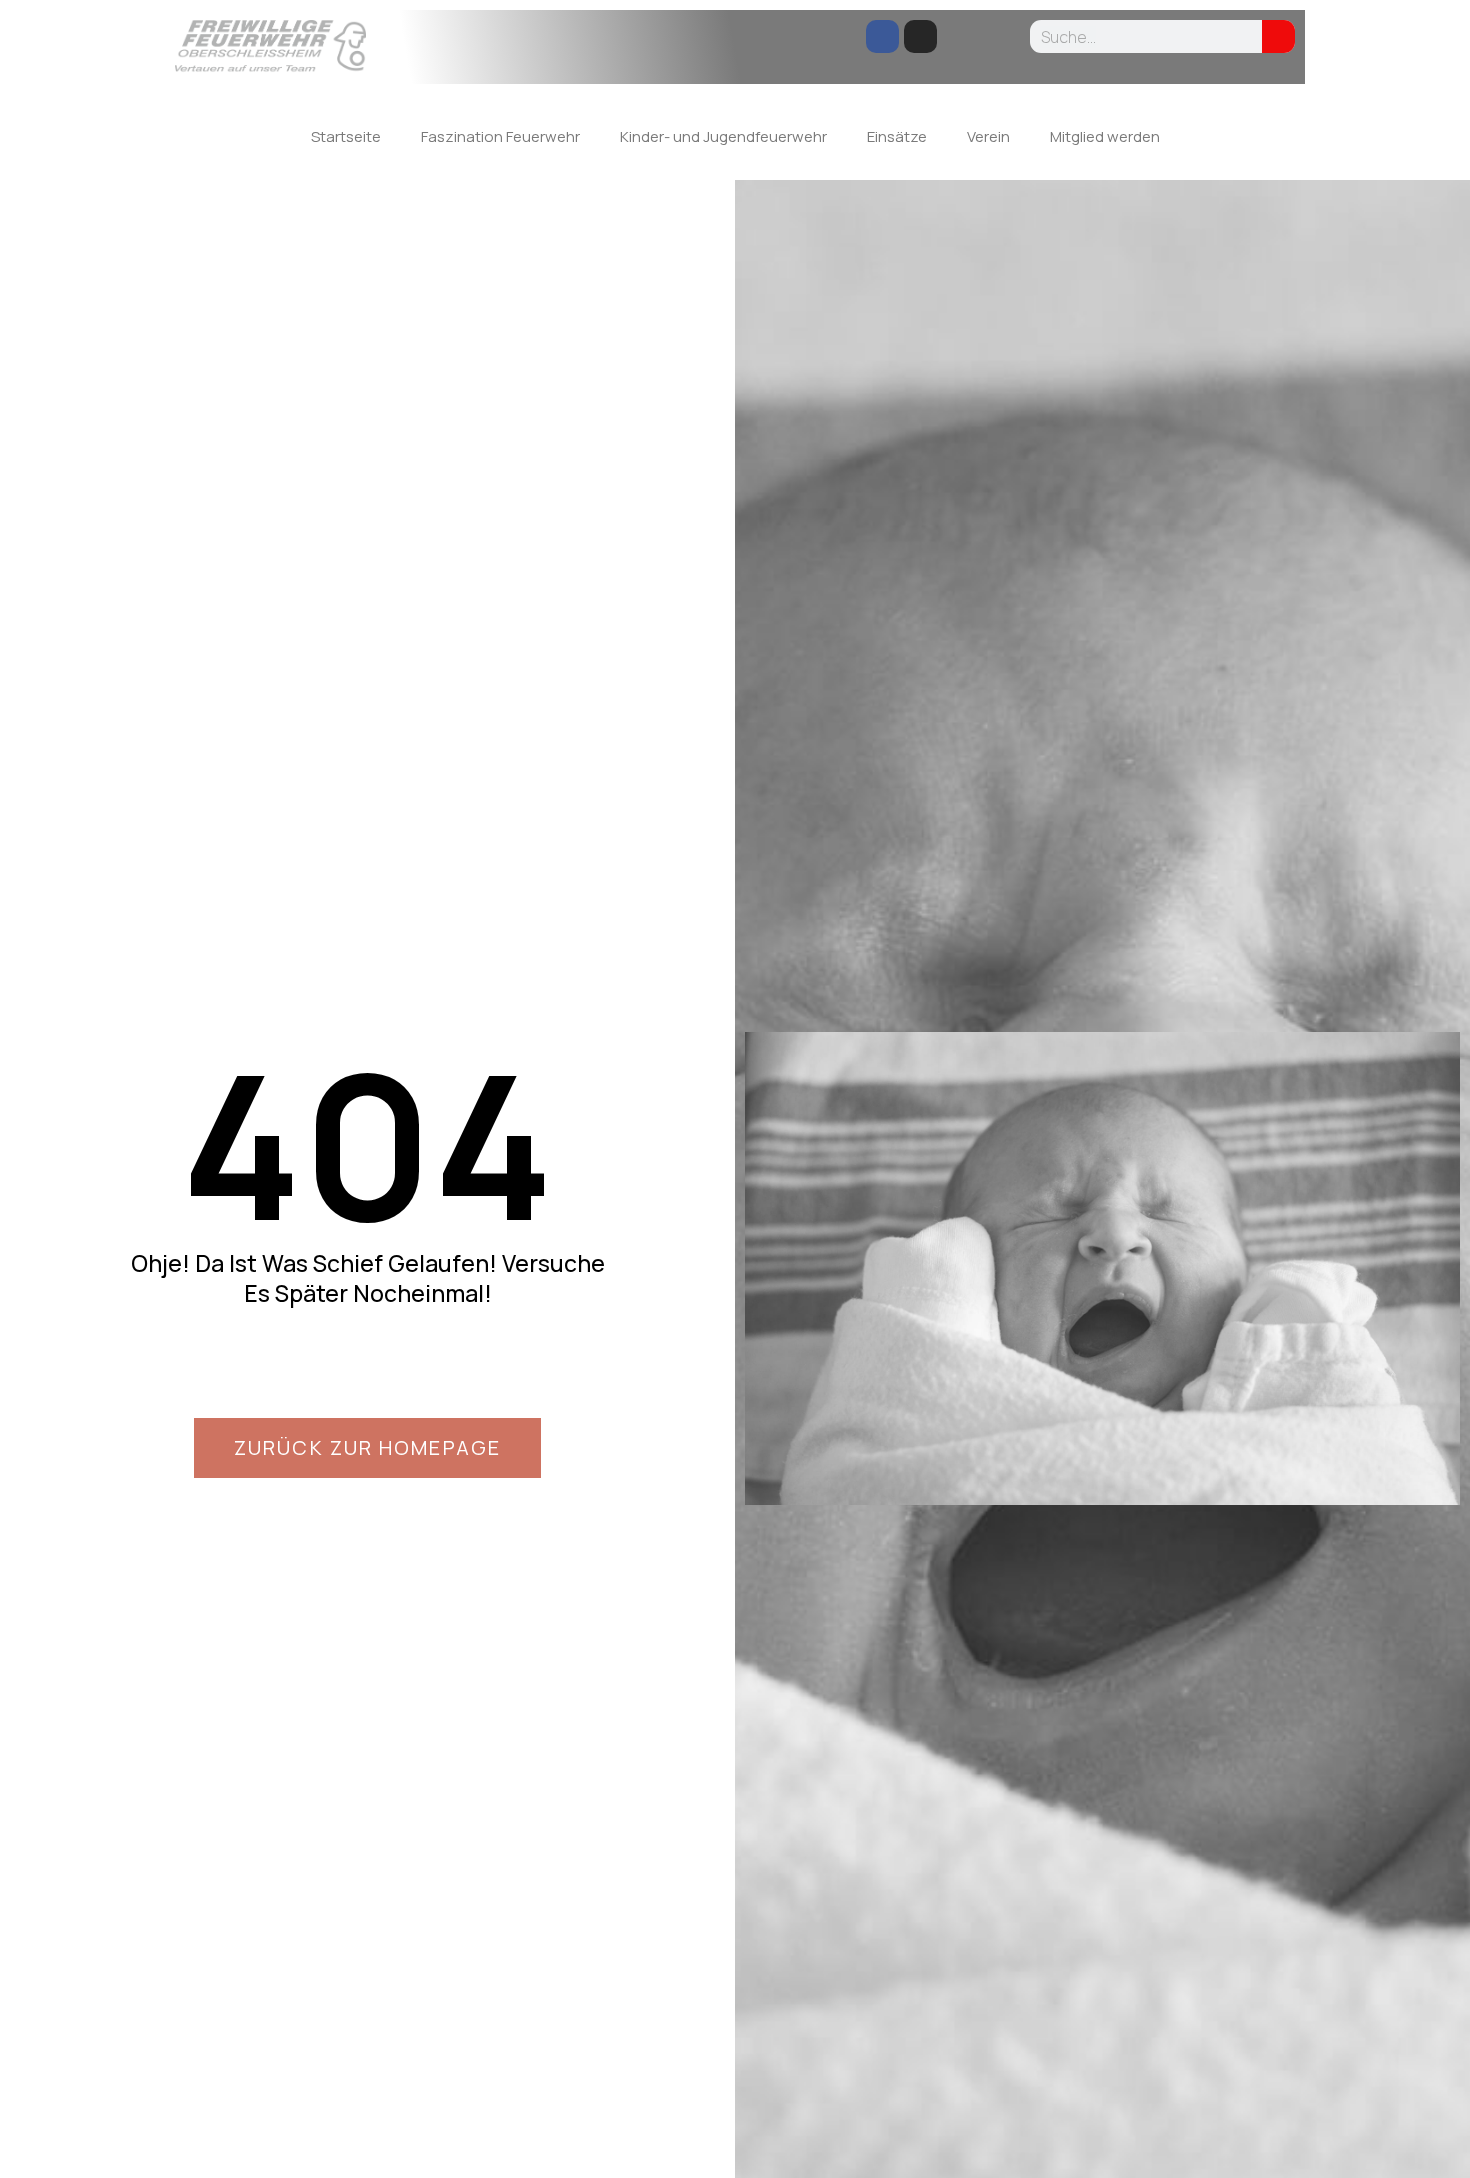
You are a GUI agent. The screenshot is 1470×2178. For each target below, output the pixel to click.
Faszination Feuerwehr (500, 136)
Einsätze (897, 136)
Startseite (346, 136)
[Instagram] (920, 36)
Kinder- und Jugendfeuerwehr (723, 136)
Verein (988, 136)
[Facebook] (882, 36)
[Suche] (1278, 36)
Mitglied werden (1105, 136)
